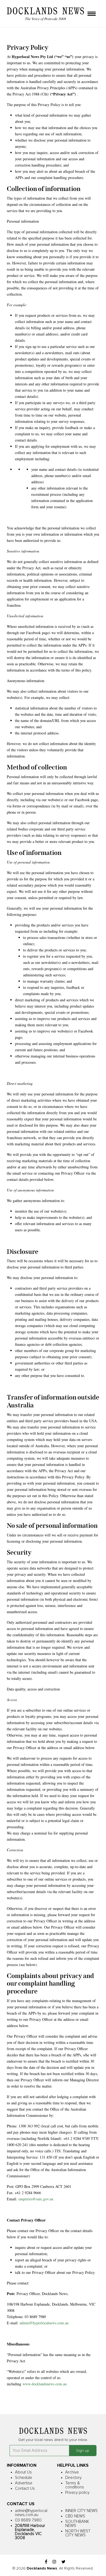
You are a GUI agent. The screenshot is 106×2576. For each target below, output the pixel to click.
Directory (73, 2478)
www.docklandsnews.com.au (45, 2384)
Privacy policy (77, 2493)
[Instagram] (54, 2562)
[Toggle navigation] (92, 14)
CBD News (75, 2516)
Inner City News (81, 2511)
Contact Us (25, 2489)
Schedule (24, 2478)
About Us (23, 2472)
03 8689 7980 (28, 2520)
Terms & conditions (75, 2485)
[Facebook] (46, 2562)
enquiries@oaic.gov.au (36, 2199)
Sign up (83, 2451)
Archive (72, 2472)
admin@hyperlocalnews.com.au (44, 2323)
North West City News (78, 2533)
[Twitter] (63, 2562)
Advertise (24, 2483)
